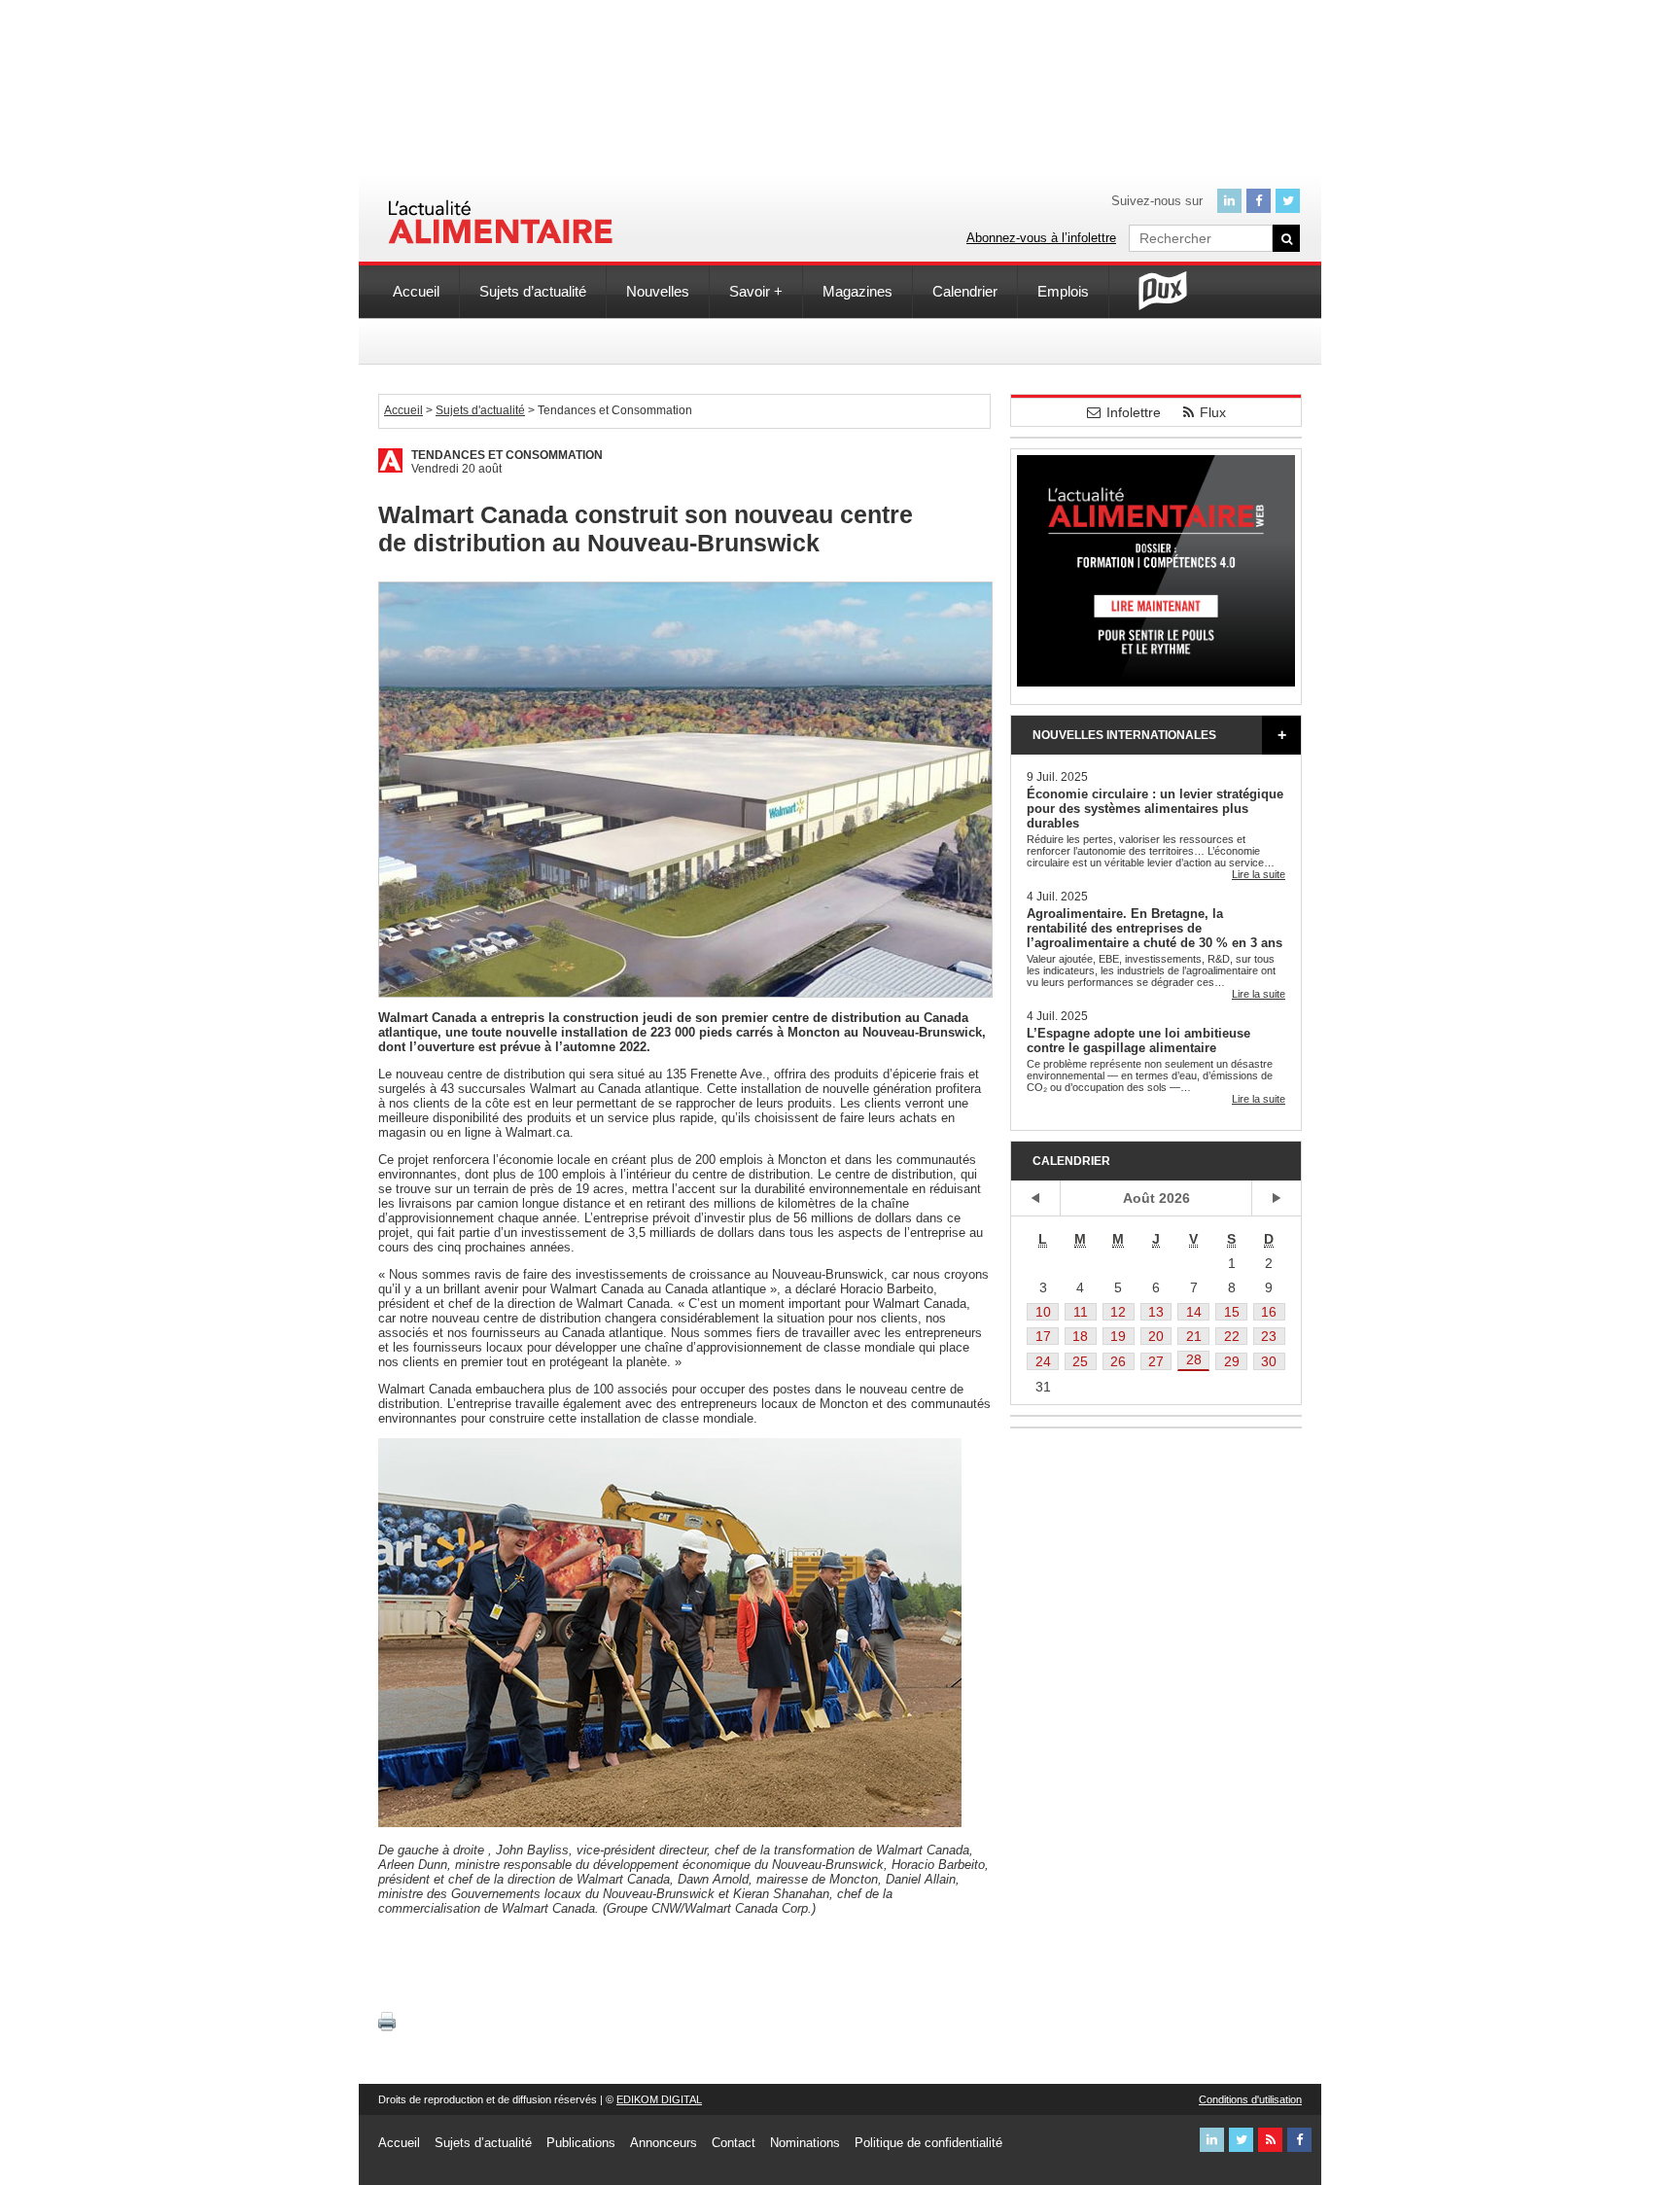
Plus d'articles (1281, 735)
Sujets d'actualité (480, 410)
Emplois (1063, 291)
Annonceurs (664, 2143)
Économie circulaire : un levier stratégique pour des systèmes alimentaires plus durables (1155, 809)
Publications (581, 2143)
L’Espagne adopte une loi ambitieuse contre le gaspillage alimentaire (1138, 1040)
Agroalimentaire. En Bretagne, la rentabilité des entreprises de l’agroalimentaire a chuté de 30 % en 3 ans (1155, 928)
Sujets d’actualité (533, 291)
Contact (734, 2143)
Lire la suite (1259, 874)
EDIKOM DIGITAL (659, 2099)
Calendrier (965, 291)
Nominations (805, 2143)
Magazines (857, 291)
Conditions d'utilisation (1250, 2099)
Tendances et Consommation (507, 455)
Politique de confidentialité (928, 2143)
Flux (1213, 412)
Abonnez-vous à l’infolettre (1041, 238)
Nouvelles (658, 291)
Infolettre (1134, 412)
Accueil (416, 291)
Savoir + (756, 291)
